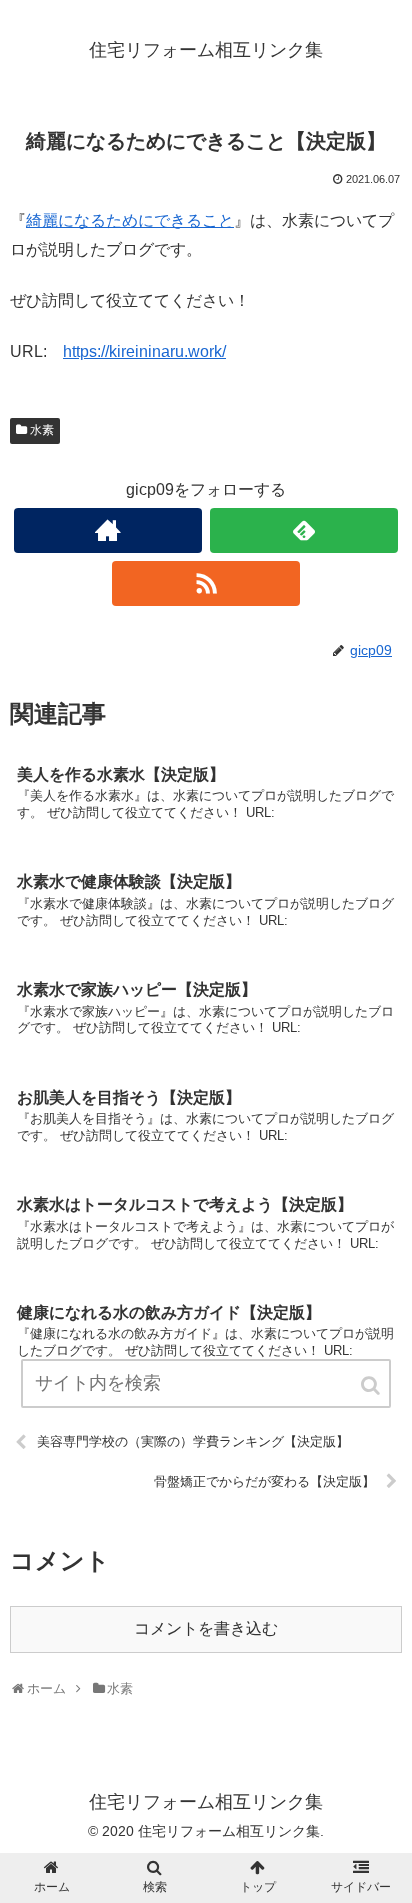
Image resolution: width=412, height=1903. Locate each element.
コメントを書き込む (206, 1628)
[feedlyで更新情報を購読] (304, 530)
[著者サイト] (108, 530)
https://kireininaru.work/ (144, 351)
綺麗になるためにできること (130, 220)
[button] (372, 1385)
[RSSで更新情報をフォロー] (206, 583)
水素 (42, 430)
